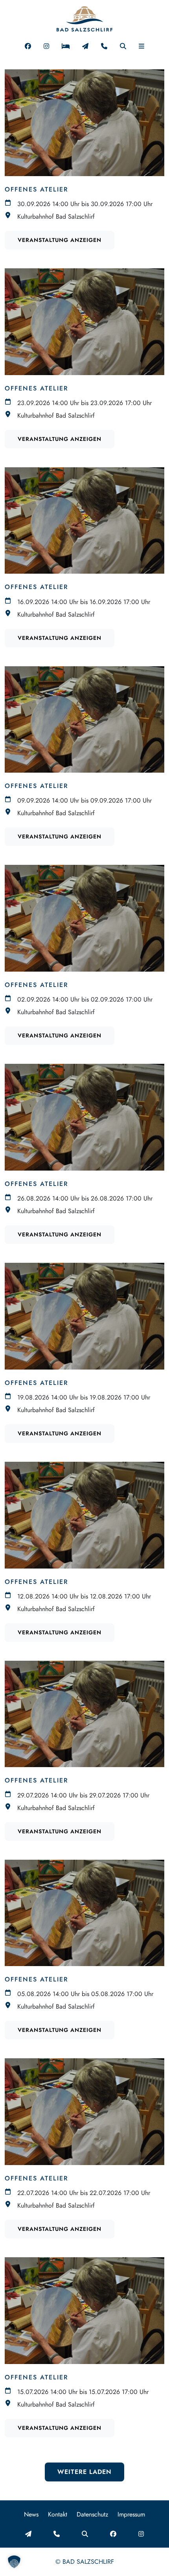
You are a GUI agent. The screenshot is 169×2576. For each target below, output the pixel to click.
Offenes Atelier (37, 189)
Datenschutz (92, 2514)
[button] (141, 46)
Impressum (131, 2514)
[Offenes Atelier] (84, 123)
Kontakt (58, 2514)
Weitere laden (84, 2472)
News (31, 2514)
